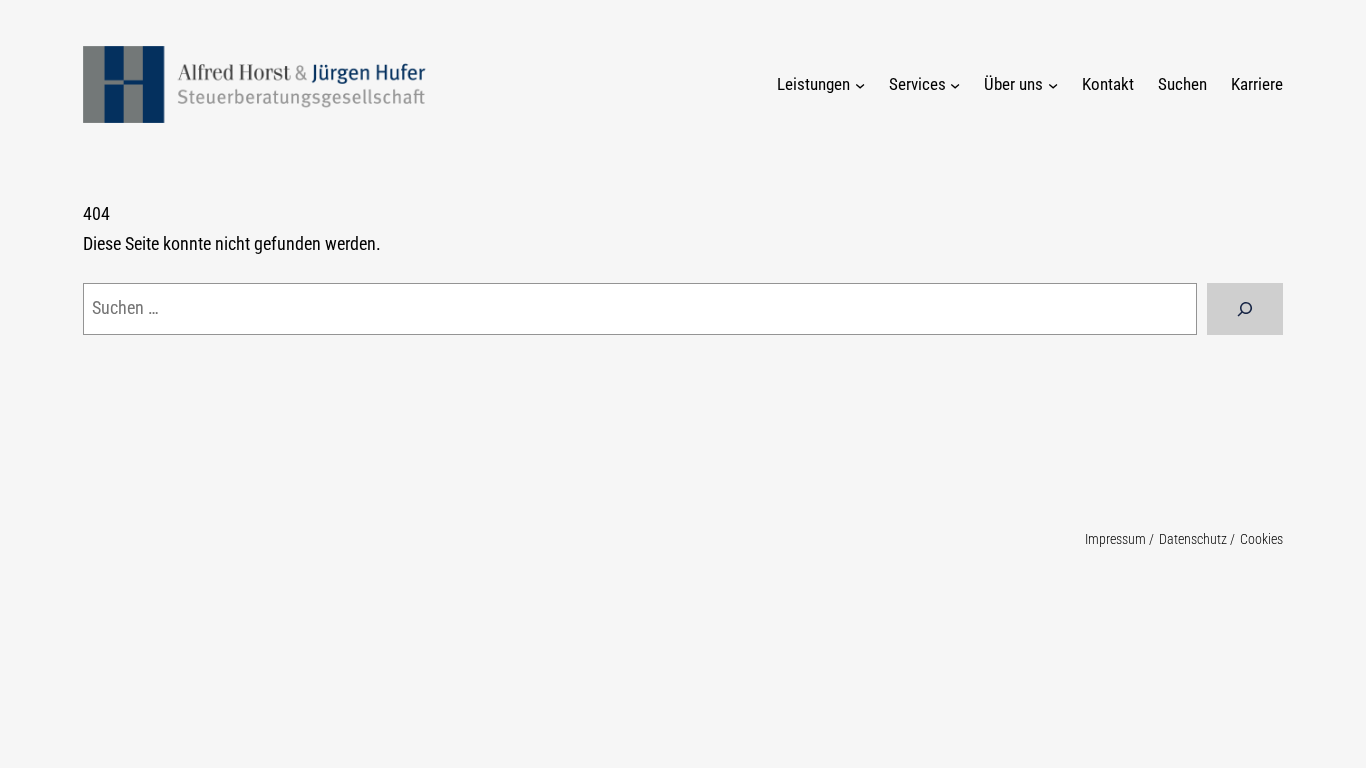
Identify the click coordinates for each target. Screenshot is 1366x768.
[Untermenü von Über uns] (1053, 84)
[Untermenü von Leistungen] (860, 84)
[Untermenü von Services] (955, 84)
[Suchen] (1245, 309)
